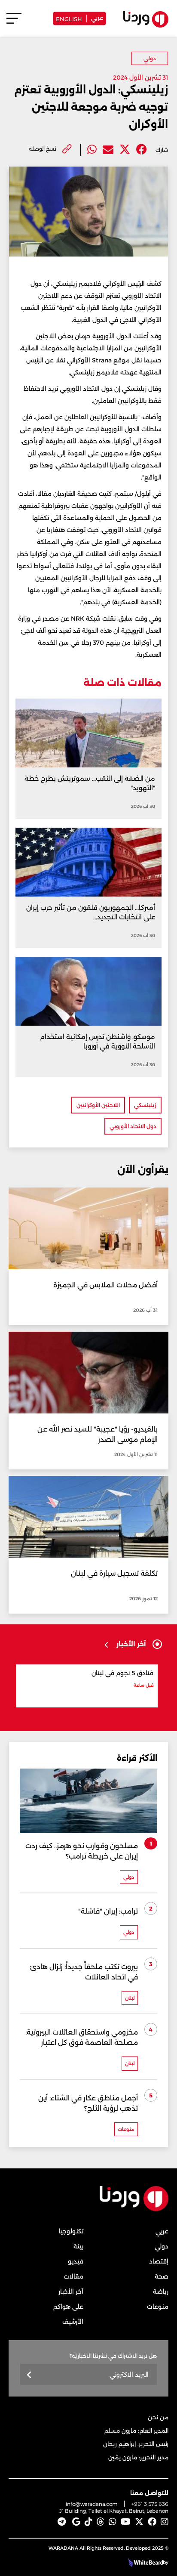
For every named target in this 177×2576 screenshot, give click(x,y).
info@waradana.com (92, 2504)
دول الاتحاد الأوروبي (133, 1126)
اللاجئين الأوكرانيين (98, 1105)
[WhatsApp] (113, 2522)
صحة (162, 2276)
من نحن (158, 2417)
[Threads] (101, 2522)
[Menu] (14, 22)
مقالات (73, 2276)
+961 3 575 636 (150, 2504)
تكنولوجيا (71, 2231)
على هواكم (68, 2307)
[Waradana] (134, 2209)
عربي (97, 17)
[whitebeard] (145, 2562)
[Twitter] (125, 150)
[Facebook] (142, 150)
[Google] (76, 2522)
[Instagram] (165, 2522)
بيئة (78, 2246)
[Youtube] (126, 2522)
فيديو (76, 2261)
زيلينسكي (145, 1105)
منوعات (158, 2307)
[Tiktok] (88, 2522)
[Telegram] (62, 2522)
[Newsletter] (29, 2375)
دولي (150, 58)
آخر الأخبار (71, 2291)
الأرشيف (73, 2322)
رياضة (161, 2291)
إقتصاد (159, 2261)
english (69, 18)
